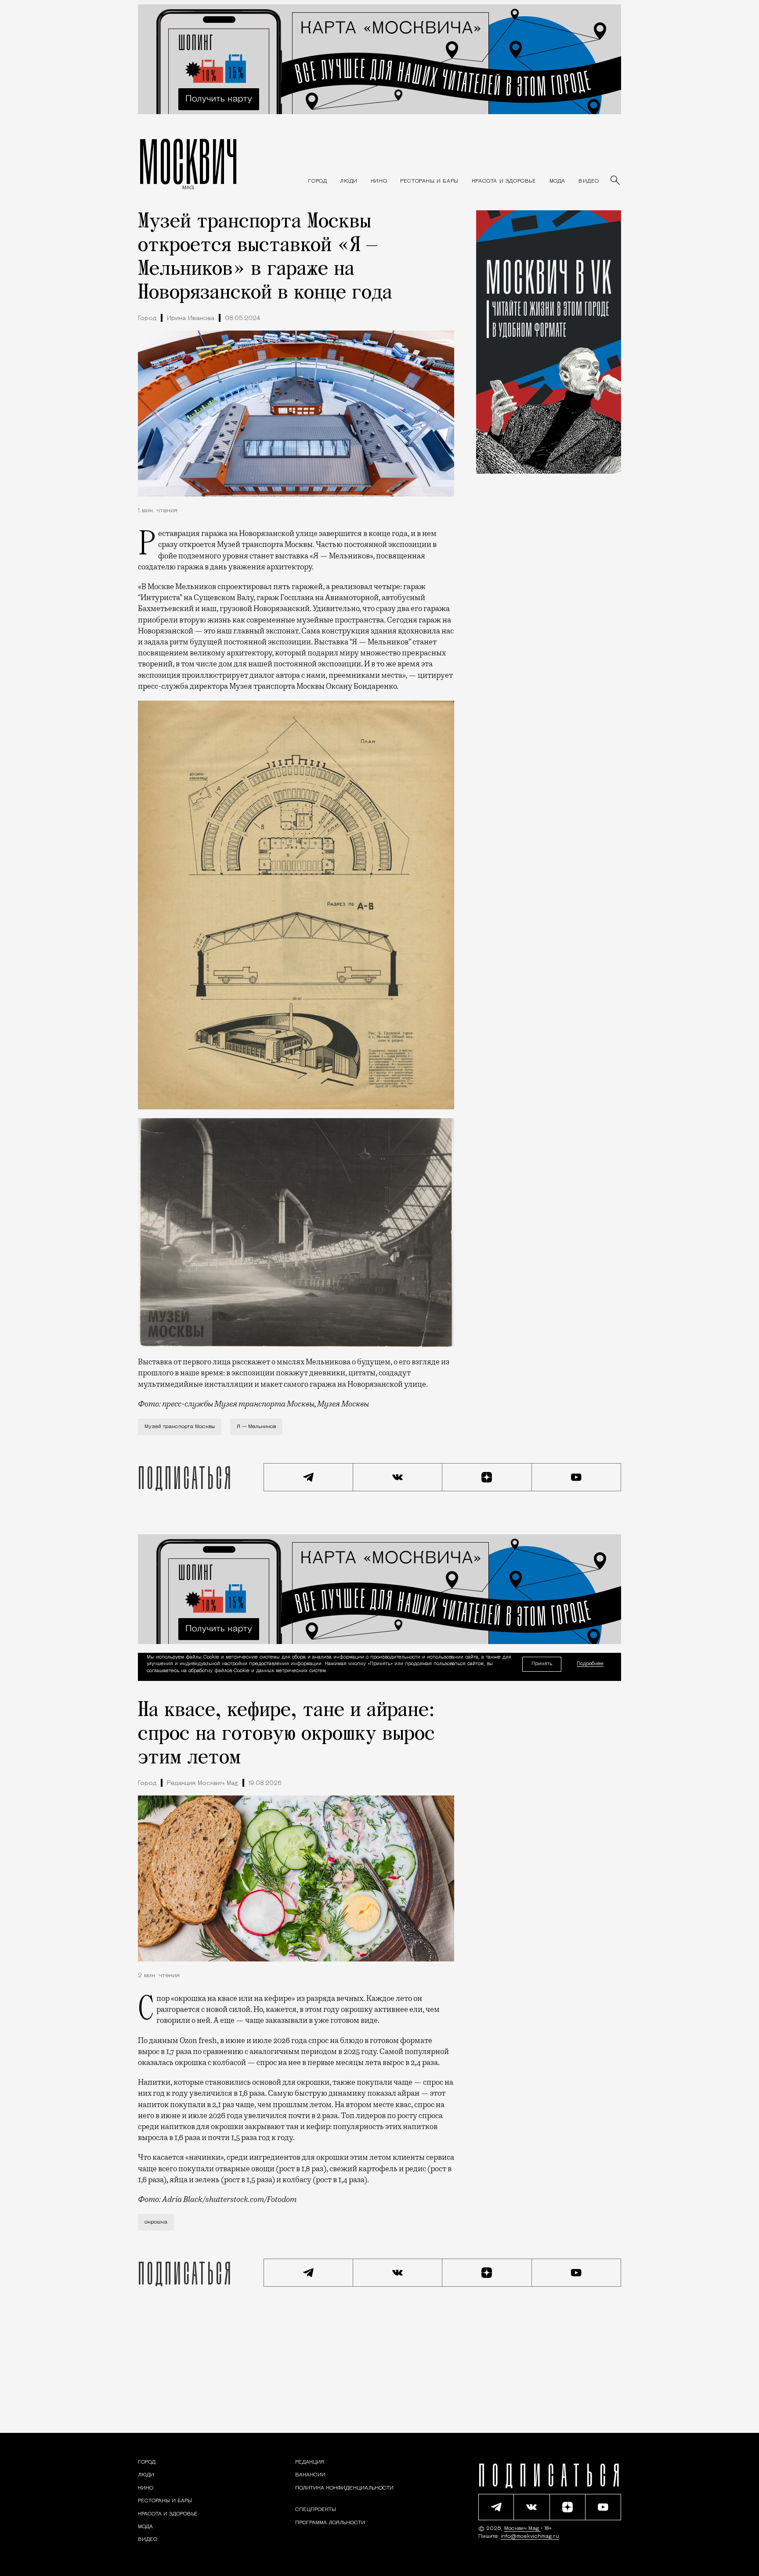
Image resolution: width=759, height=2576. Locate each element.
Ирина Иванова (191, 318)
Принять (542, 1664)
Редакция (310, 2462)
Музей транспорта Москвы (180, 1427)
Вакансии (310, 2475)
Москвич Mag (522, 2529)
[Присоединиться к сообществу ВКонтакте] (398, 1477)
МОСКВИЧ (188, 161)
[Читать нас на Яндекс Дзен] (487, 1477)
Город (147, 318)
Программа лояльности (330, 2523)
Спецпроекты (316, 2510)
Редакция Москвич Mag (202, 1783)
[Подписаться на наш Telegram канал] (308, 1477)
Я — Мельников (256, 1427)
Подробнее (590, 1664)
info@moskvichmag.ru (530, 2536)
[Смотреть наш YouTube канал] (577, 1477)
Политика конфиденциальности (344, 2488)
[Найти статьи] (616, 181)
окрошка (156, 2222)
